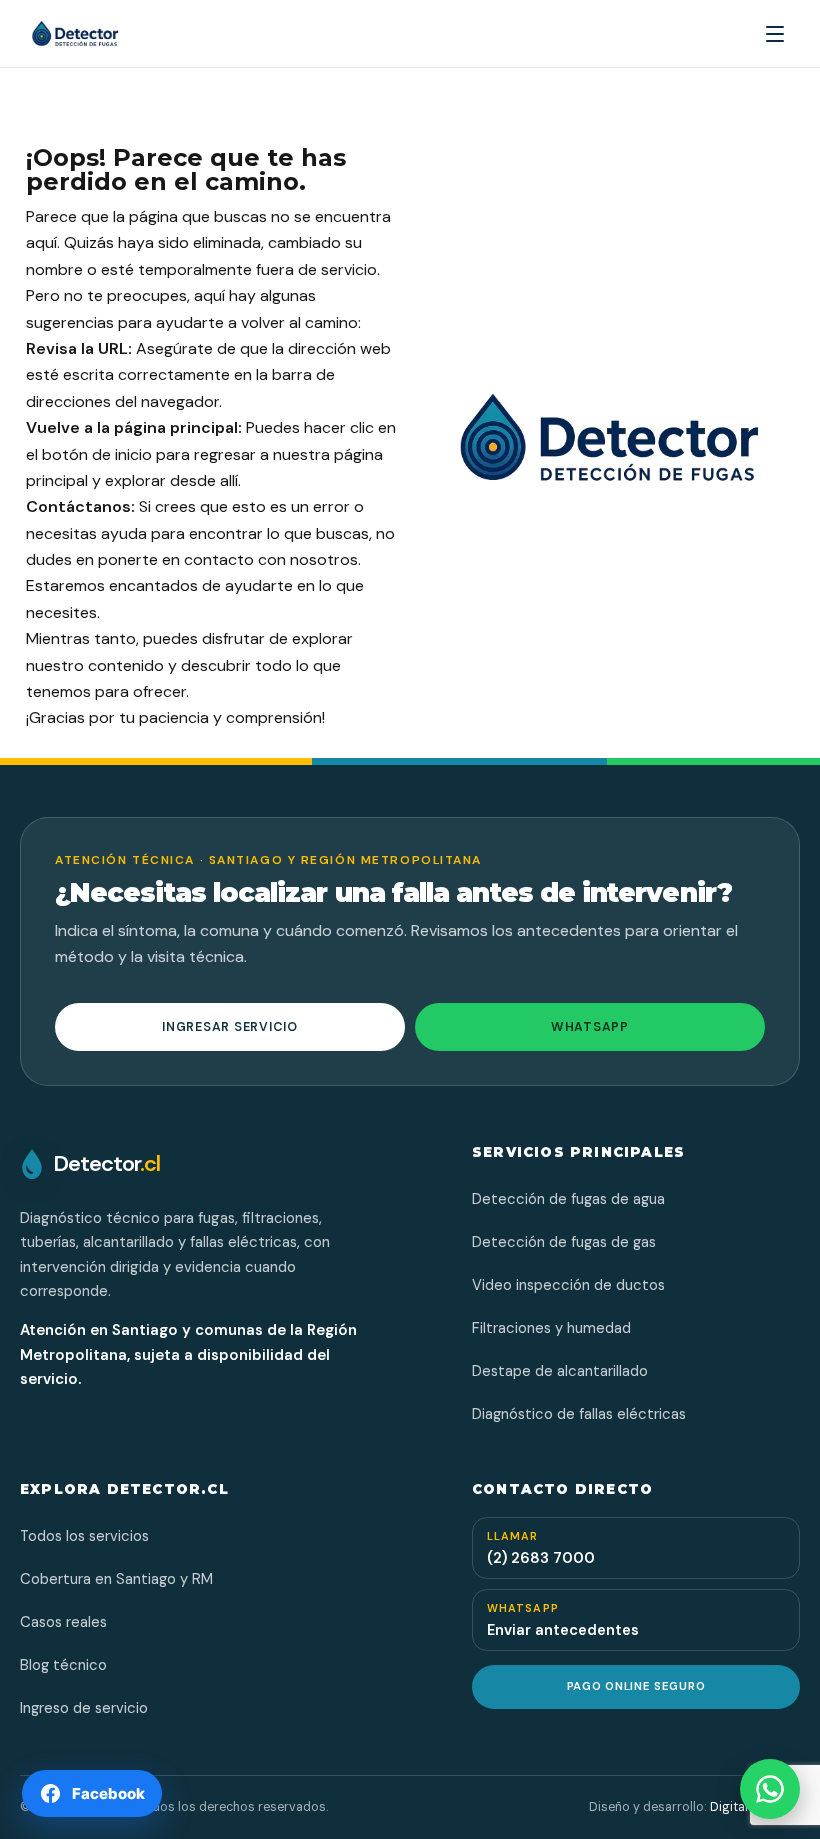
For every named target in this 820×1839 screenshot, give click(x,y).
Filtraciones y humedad (551, 1328)
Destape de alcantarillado (560, 1371)
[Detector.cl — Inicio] (104, 34)
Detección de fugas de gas (564, 1242)
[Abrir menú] (775, 34)
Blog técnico (63, 1665)
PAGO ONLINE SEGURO (636, 1686)
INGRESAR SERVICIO (230, 1027)
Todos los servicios (84, 1536)
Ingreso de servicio (84, 1708)
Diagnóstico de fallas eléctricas (579, 1414)
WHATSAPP (590, 1027)
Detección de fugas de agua (568, 1199)
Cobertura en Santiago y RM (116, 1579)
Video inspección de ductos (568, 1285)
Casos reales (63, 1622)
